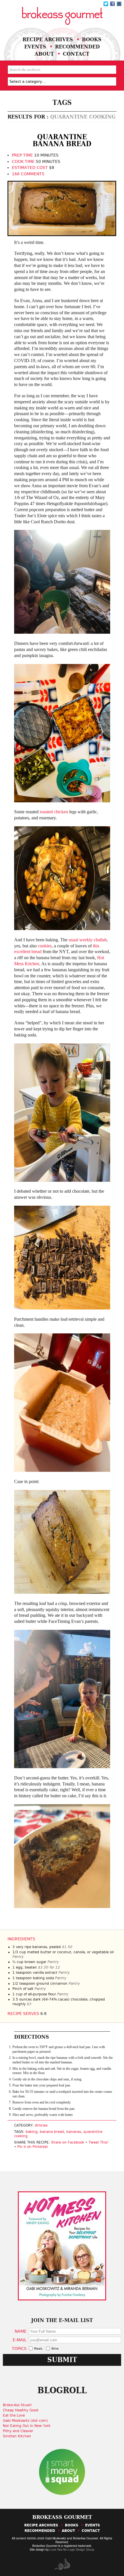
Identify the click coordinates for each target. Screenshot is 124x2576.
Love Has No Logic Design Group (72, 2549)
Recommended (77, 47)
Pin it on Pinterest (33, 2147)
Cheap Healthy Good (21, 2410)
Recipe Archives (48, 39)
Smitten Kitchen (17, 2436)
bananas (74, 2132)
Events (35, 47)
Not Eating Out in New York (27, 2426)
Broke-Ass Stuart (17, 2405)
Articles (41, 2125)
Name (21, 2331)
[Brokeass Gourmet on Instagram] (119, 4)
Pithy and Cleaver (18, 2431)
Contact (76, 54)
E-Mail (20, 2340)
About (44, 54)
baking (32, 2132)
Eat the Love (14, 2415)
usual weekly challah (88, 940)
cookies (45, 946)
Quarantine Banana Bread (62, 140)
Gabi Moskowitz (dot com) (25, 2421)
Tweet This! (98, 2142)
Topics (19, 2348)
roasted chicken (54, 812)
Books (92, 39)
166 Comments (28, 174)
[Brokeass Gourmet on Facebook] (106, 4)
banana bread (52, 2132)
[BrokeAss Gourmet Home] (62, 16)
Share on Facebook (68, 2142)
